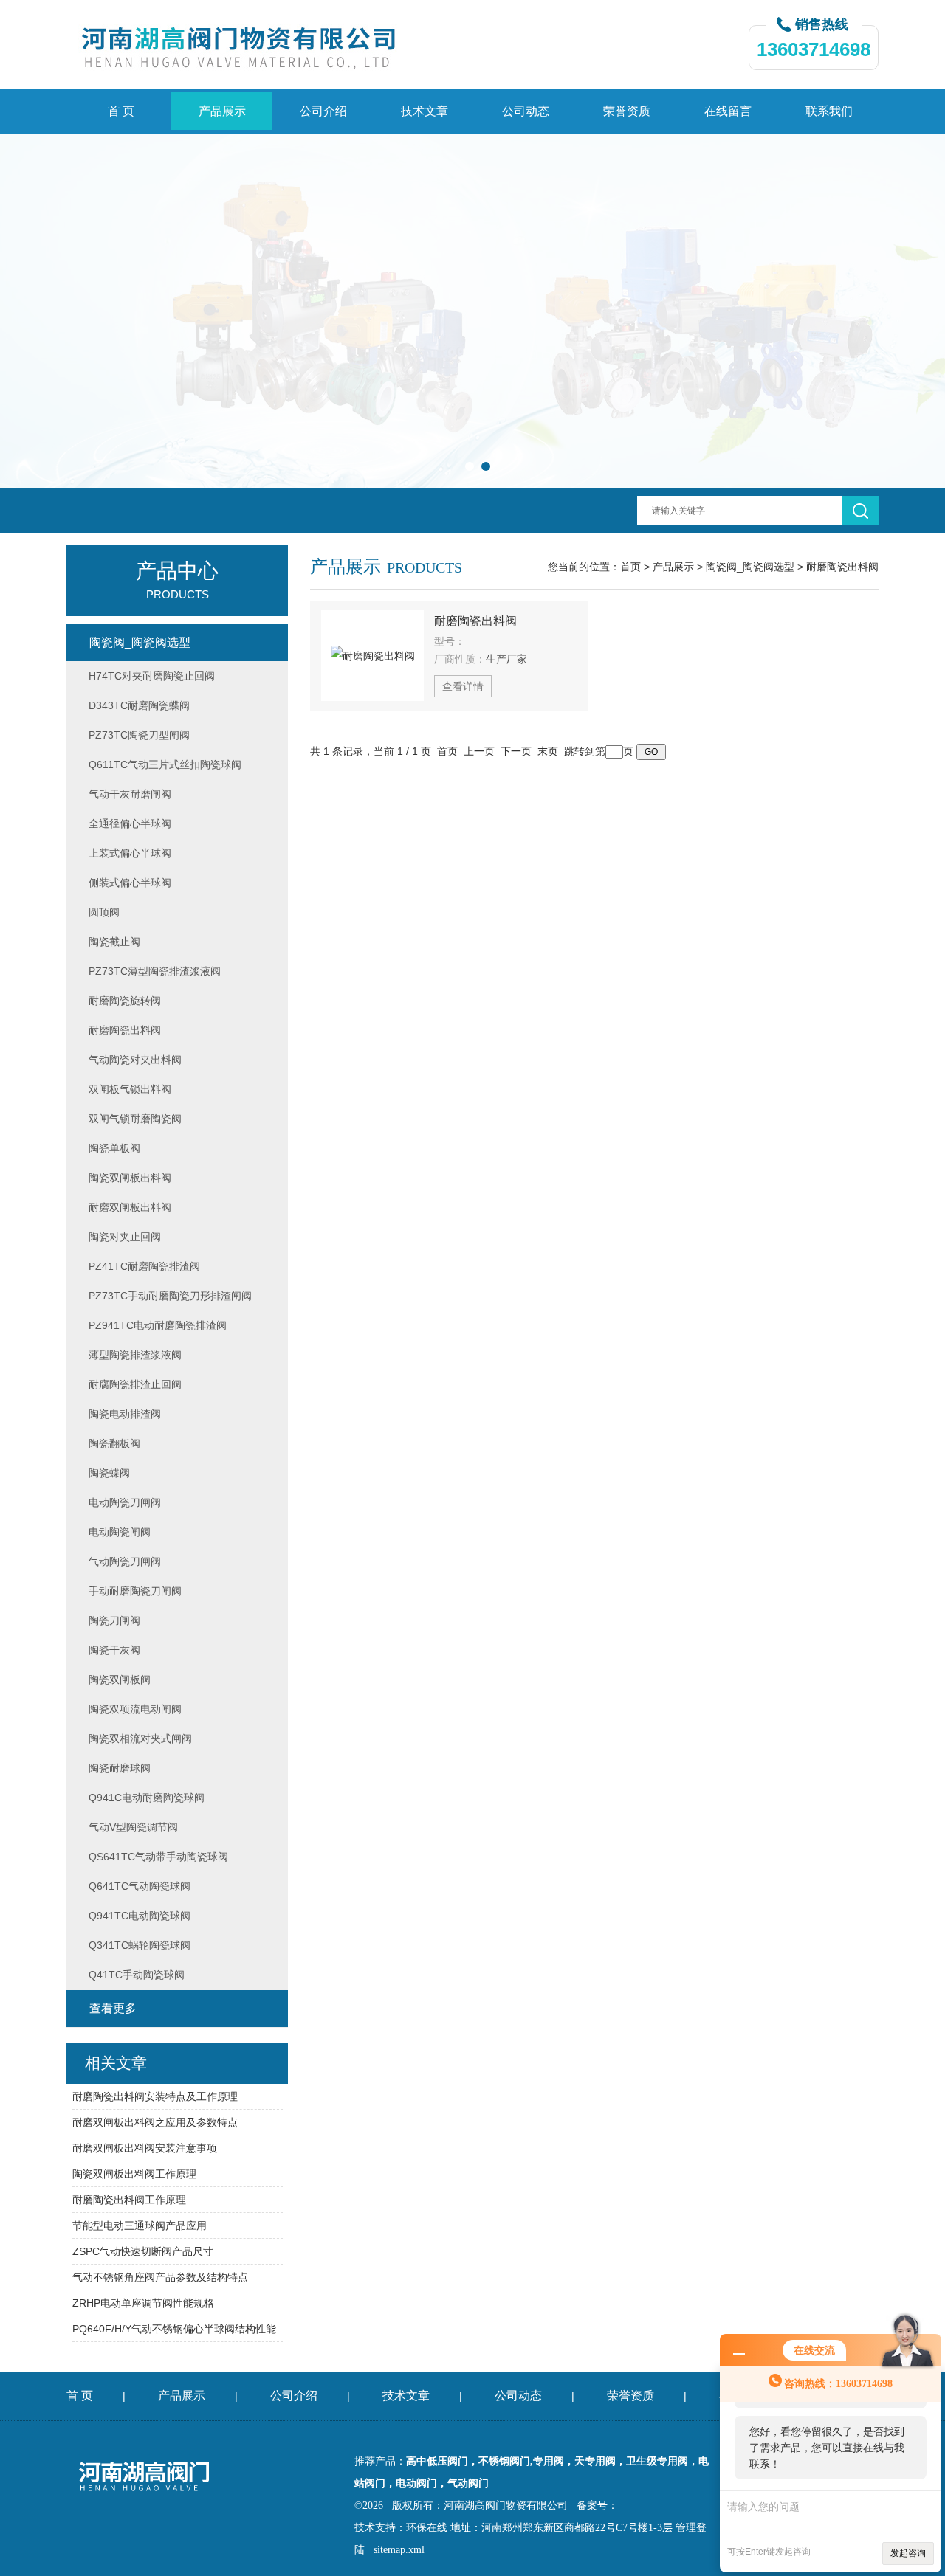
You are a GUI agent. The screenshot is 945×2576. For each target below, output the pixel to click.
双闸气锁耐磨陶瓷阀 (135, 1119)
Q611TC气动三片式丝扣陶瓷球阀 (165, 764)
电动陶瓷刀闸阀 (125, 1502)
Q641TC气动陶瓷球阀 (140, 1886)
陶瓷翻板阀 (114, 1443)
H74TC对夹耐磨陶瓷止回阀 (152, 676)
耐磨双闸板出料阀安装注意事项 (145, 2148)
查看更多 (113, 2008)
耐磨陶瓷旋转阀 (125, 1001)
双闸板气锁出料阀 (130, 1089)
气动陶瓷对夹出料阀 (135, 1060)
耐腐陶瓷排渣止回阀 (135, 1384)
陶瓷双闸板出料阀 (130, 1178)
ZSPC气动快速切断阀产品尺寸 (143, 2251)
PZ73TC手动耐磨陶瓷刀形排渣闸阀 (170, 1296)
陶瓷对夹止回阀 (125, 1237)
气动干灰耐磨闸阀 (130, 794)
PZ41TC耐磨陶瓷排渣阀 (144, 1266)
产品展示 (222, 111)
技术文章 (425, 111)
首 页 (121, 111)
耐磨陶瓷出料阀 (842, 567)
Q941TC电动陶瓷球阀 (140, 1916)
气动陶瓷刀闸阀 (125, 1561)
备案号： (597, 2506)
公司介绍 (323, 111)
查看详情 (463, 686)
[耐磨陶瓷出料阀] (372, 656)
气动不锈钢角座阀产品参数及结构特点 (160, 2277)
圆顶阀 (104, 912)
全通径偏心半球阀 (130, 823)
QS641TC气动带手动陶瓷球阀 (158, 1857)
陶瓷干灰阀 (114, 1650)
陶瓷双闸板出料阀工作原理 (134, 2174)
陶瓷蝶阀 (109, 1473)
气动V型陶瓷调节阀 (133, 1827)
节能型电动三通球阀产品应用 (140, 2225)
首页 (630, 567)
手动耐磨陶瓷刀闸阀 (135, 1591)
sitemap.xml (399, 2550)
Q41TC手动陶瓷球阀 (137, 1975)
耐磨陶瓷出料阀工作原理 (129, 2200)
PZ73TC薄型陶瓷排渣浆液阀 (155, 971)
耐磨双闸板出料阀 (130, 1207)
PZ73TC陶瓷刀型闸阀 (139, 735)
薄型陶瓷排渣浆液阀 (135, 1355)
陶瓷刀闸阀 (114, 1620)
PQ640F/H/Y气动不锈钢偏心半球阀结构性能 (174, 2329)
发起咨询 (908, 2553)
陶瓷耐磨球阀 (120, 1768)
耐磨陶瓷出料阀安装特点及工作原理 (155, 2096)
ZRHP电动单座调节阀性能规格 (143, 2303)
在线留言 (728, 111)
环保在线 (427, 2528)
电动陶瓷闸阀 (120, 1532)
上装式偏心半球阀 (130, 853)
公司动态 (526, 111)
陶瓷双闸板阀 (120, 1679)
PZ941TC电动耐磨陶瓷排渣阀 (158, 1325)
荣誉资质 (627, 111)
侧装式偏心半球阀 (130, 883)
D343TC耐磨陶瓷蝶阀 (139, 705)
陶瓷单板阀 (114, 1148)
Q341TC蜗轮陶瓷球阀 (140, 1945)
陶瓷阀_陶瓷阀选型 (750, 567)
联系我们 (829, 111)
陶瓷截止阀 (114, 942)
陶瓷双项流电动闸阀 (135, 1709)
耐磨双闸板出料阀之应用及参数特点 (155, 2122)
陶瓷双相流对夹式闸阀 (140, 1738)
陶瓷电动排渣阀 (125, 1414)
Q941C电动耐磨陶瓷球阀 (147, 1798)
